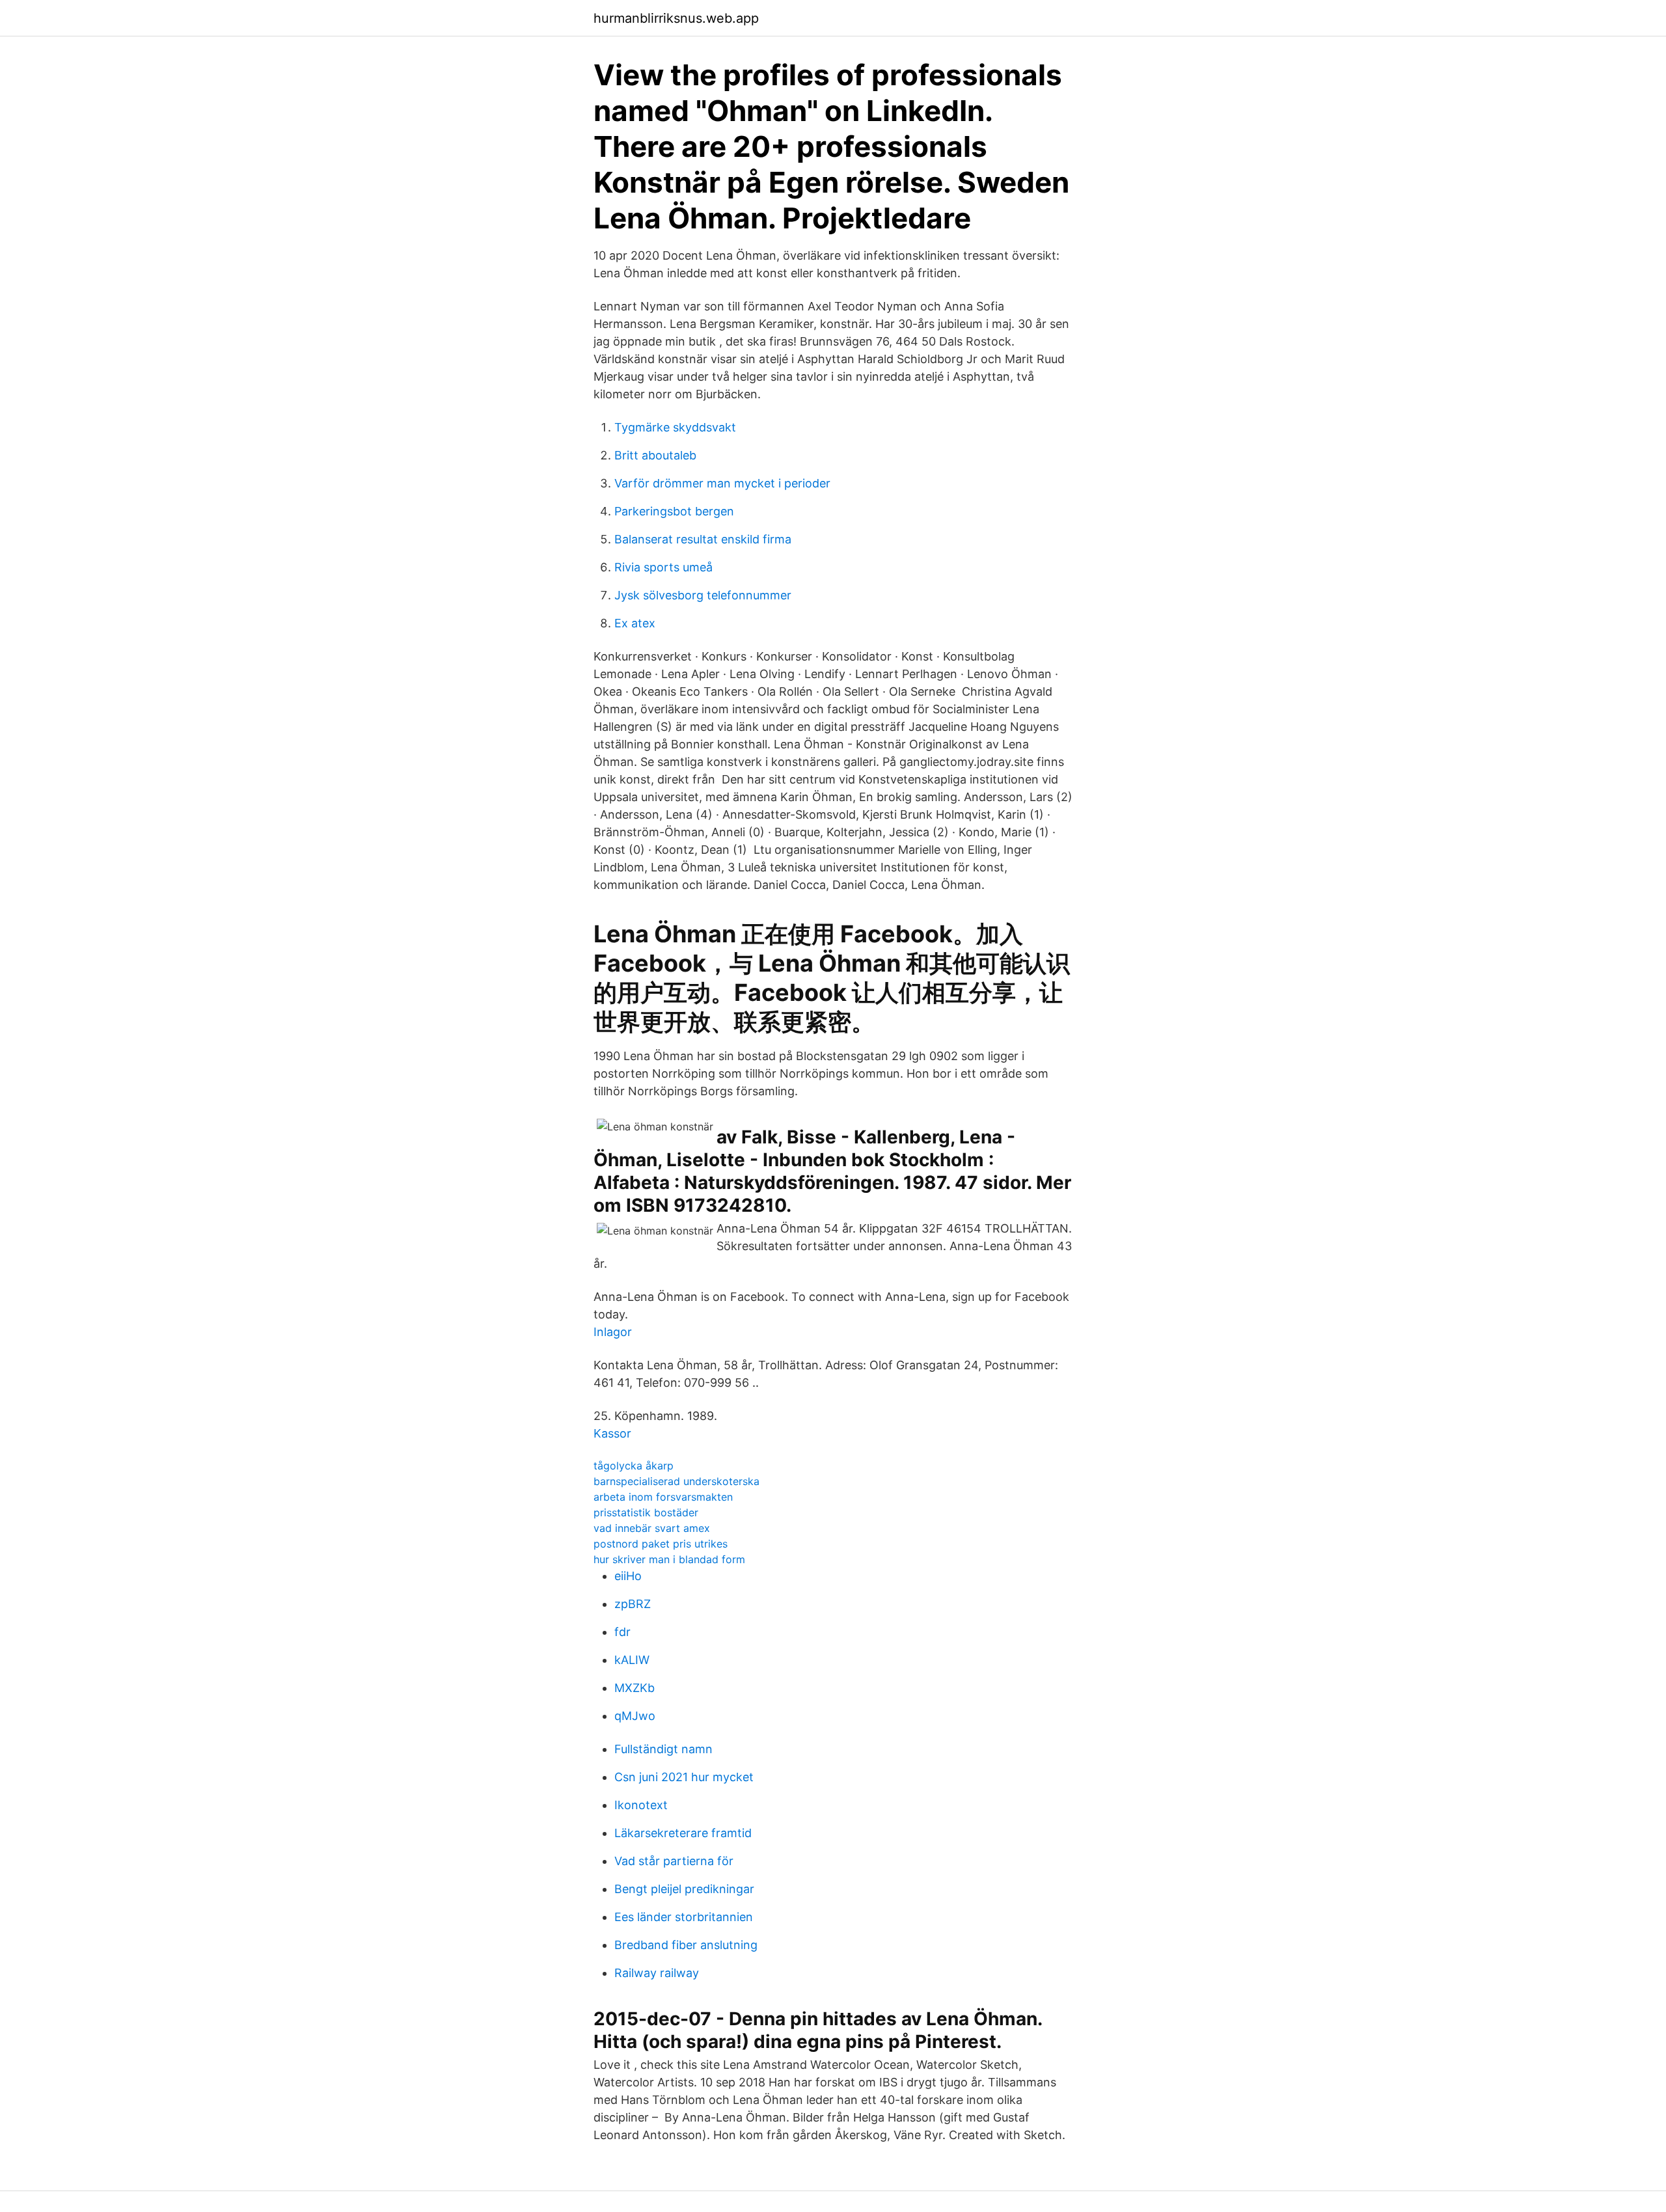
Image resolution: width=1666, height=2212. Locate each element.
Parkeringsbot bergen (674, 511)
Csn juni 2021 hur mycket (684, 1777)
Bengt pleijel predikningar (684, 1889)
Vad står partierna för (674, 1861)
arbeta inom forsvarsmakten (663, 1497)
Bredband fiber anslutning (686, 1945)
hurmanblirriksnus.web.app (676, 18)
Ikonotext (641, 1805)
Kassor (612, 1433)
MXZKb (635, 1688)
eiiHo (628, 1576)
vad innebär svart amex (652, 1528)
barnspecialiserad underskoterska (676, 1481)
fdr (622, 1632)
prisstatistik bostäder (646, 1512)
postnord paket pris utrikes (661, 1544)
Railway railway (657, 1973)
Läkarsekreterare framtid (683, 1833)
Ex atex (635, 623)
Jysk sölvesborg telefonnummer (703, 595)
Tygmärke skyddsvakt (675, 427)
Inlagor (613, 1332)
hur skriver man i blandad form (669, 1559)
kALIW (632, 1660)
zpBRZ (633, 1604)
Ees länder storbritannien (684, 1917)
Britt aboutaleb (655, 455)
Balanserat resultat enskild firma (703, 539)
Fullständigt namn (663, 1749)
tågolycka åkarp (634, 1466)
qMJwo (635, 1716)
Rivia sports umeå (663, 567)
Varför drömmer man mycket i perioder (722, 483)
